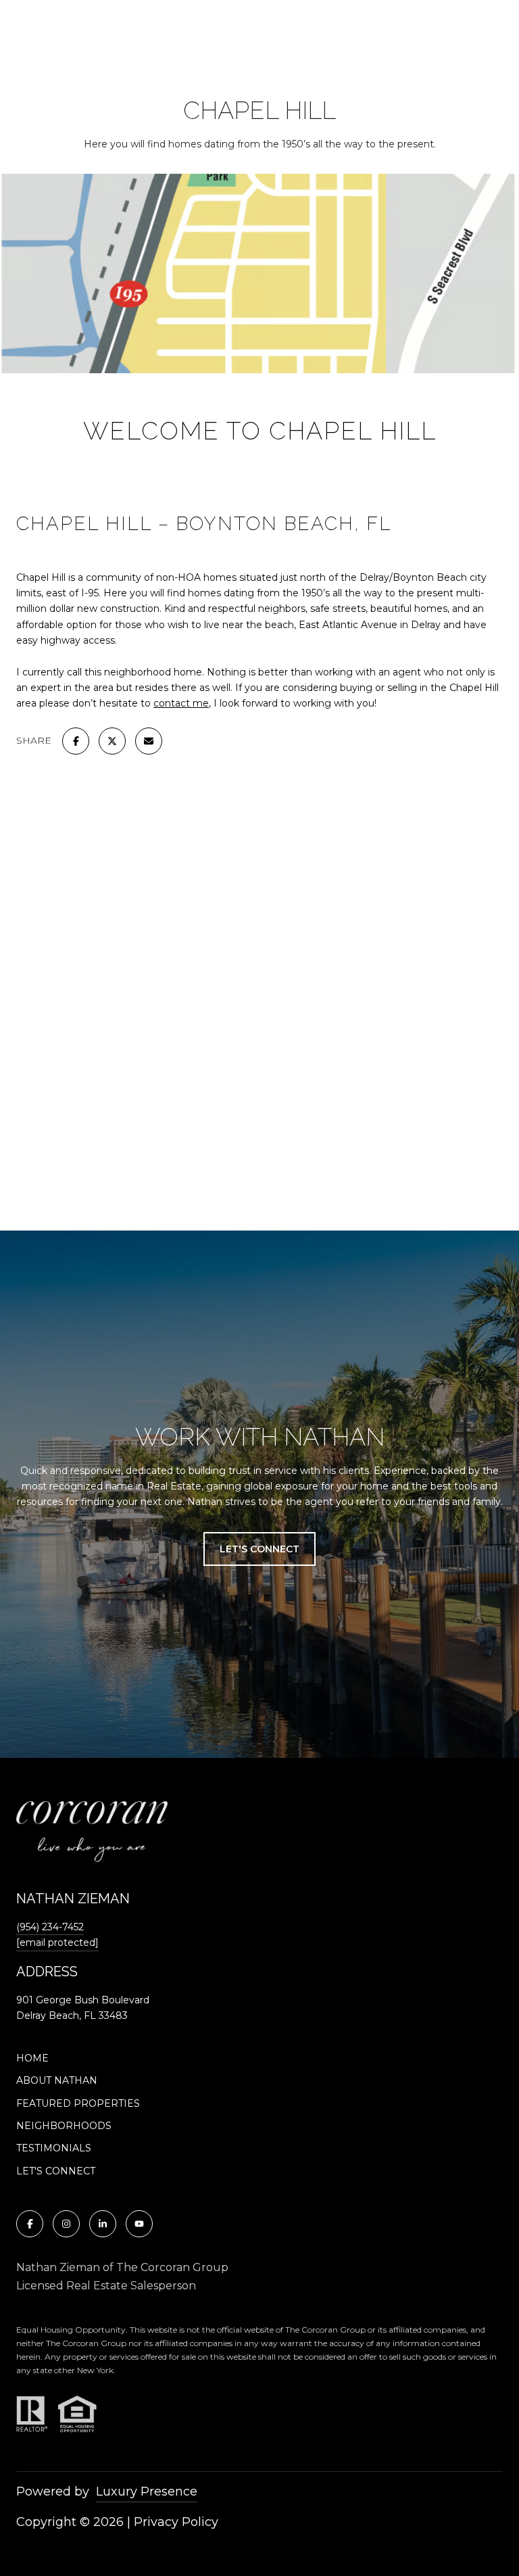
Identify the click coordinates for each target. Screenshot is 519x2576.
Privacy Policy (176, 2522)
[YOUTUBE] (139, 2224)
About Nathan (57, 2080)
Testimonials (54, 2148)
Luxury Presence (147, 2491)
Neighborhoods (64, 2126)
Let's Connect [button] (259, 1549)
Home (32, 2058)
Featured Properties (78, 2103)
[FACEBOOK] (30, 2224)
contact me (181, 703)
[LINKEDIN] (103, 2224)
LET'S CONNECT (56, 2171)
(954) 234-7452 (50, 1927)
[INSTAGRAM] (66, 2224)
